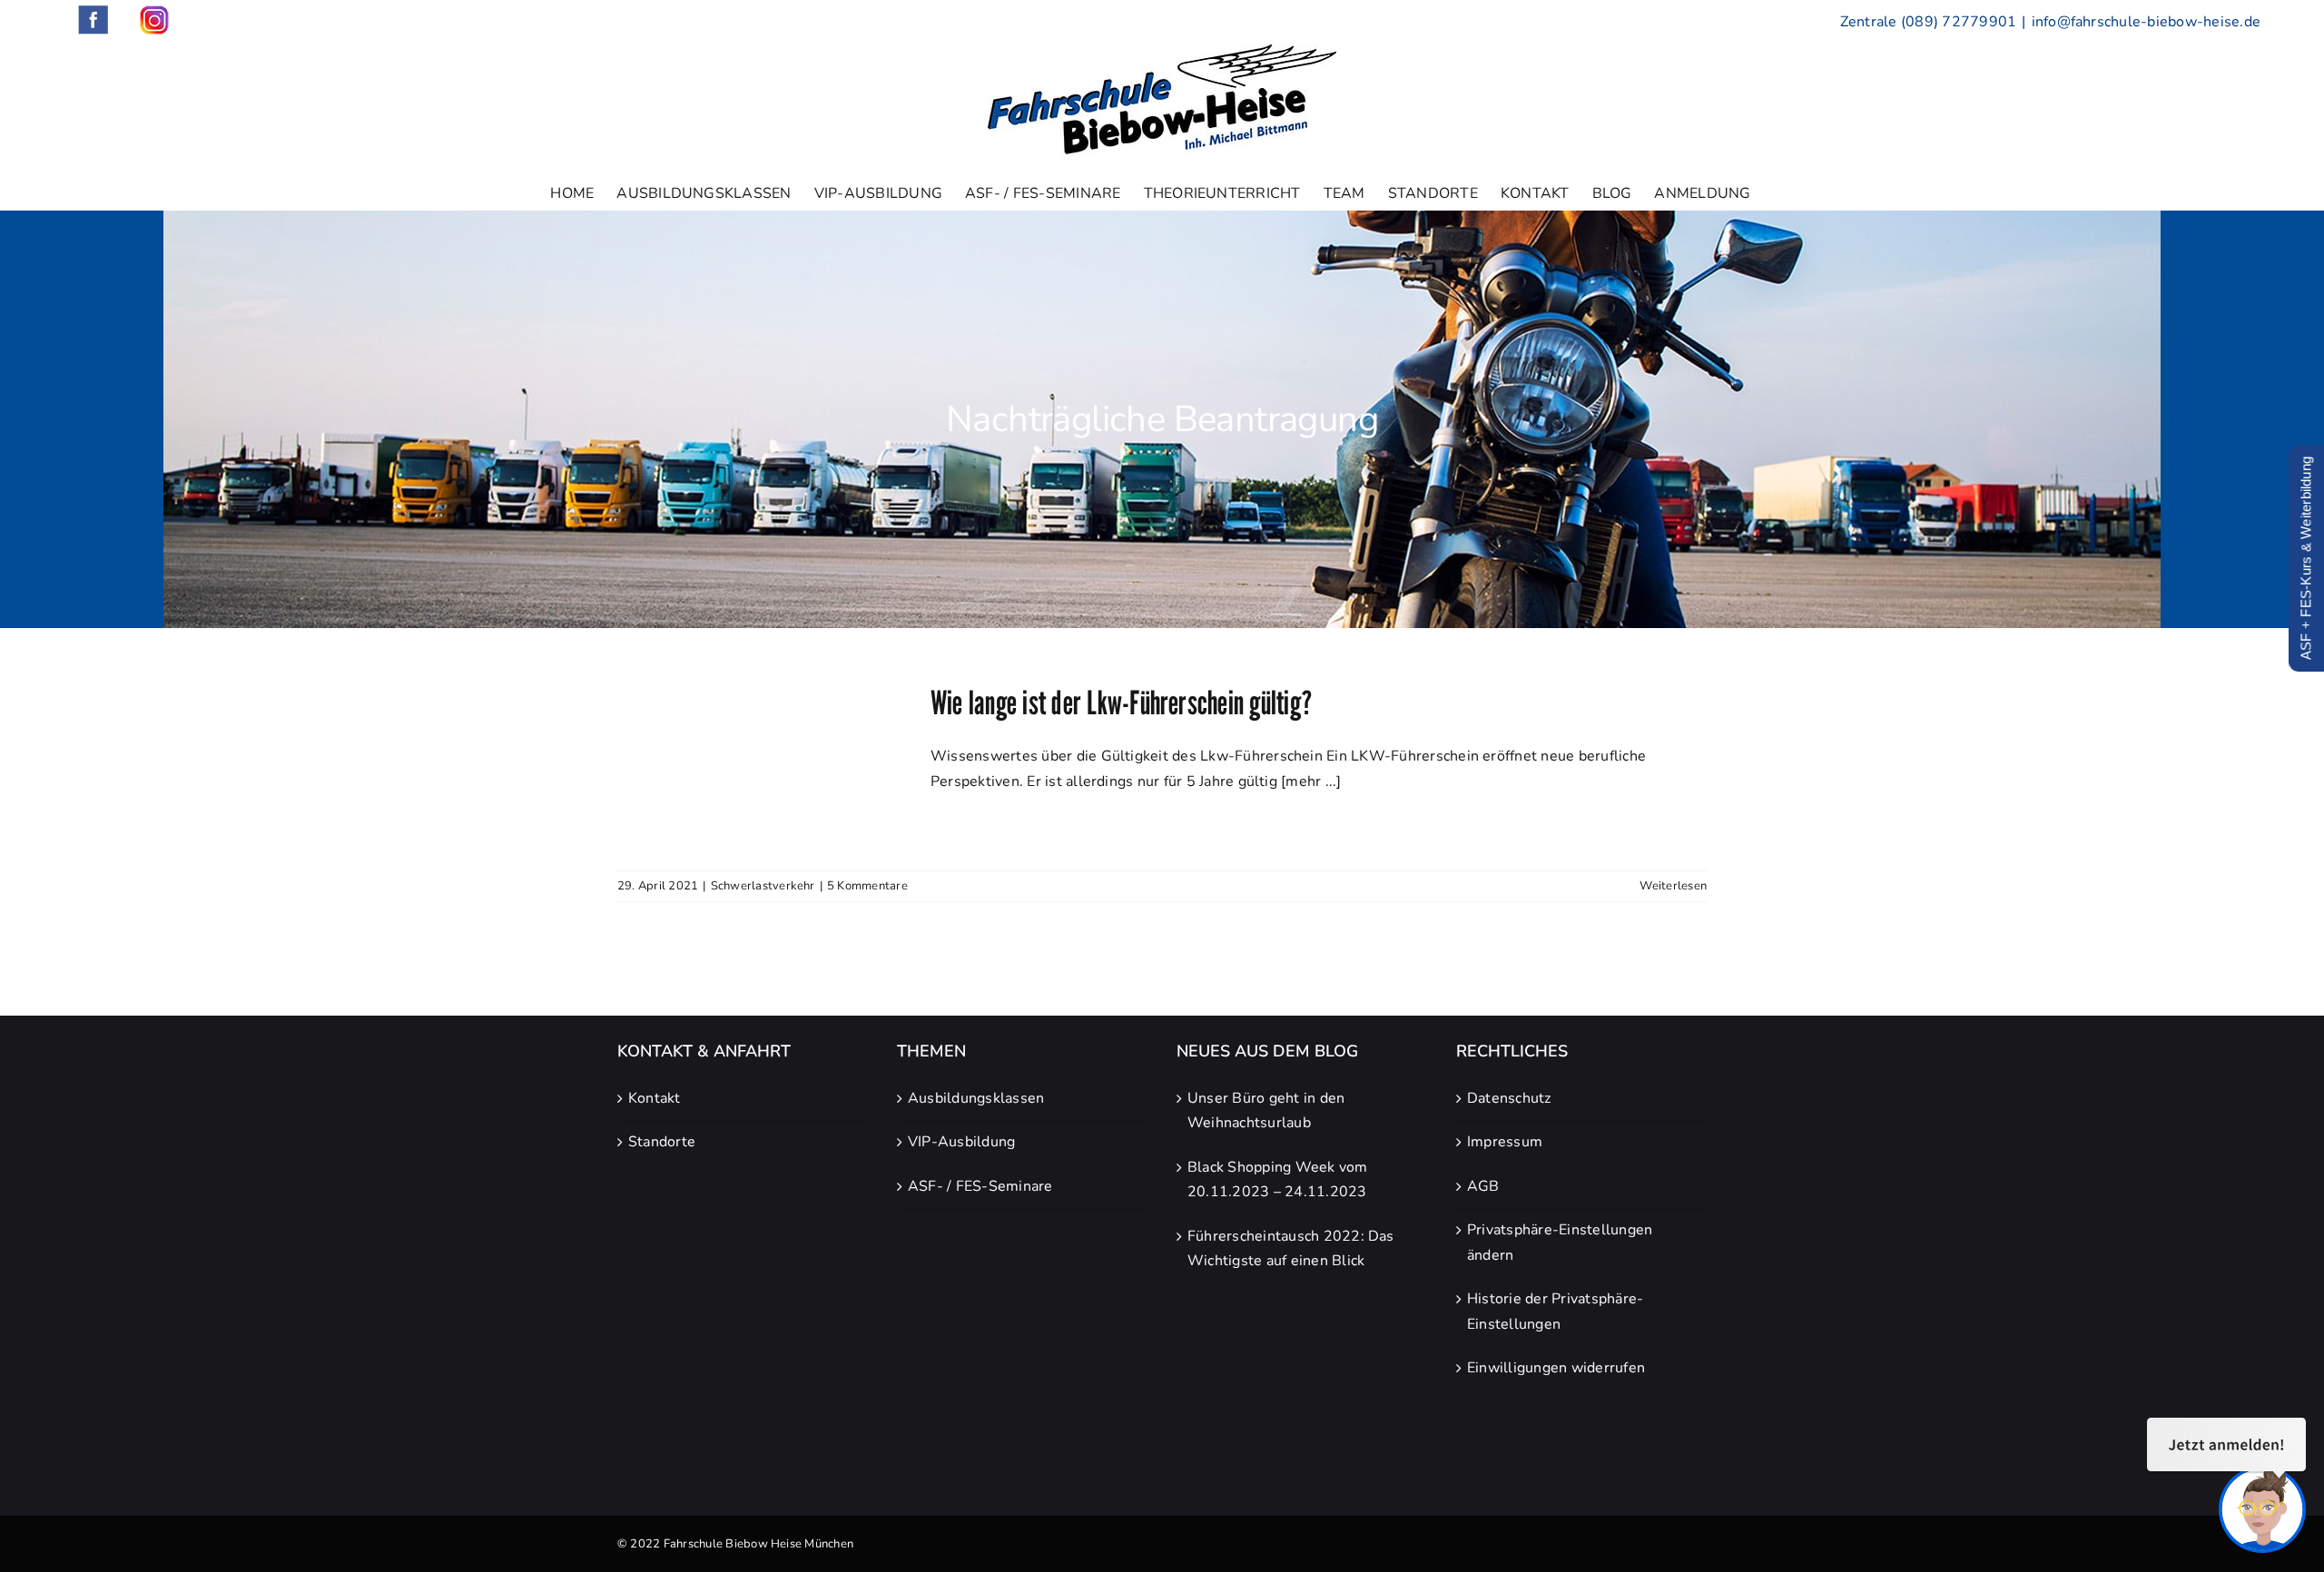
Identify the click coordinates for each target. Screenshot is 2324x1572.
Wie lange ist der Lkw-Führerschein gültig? (1121, 702)
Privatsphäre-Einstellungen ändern (1560, 1243)
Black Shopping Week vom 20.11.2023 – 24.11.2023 (1278, 1180)
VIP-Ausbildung (961, 1142)
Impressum (1505, 1142)
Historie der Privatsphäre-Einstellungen (1555, 1312)
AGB (1483, 1186)
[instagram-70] (1517, 1444)
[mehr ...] (1311, 781)
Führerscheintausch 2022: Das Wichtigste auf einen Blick (1291, 1249)
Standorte (662, 1142)
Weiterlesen (1673, 886)
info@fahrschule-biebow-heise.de (2146, 22)
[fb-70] (1473, 1444)
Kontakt (655, 1098)
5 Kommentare (867, 886)
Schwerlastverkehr (763, 886)
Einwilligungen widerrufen (1556, 1368)
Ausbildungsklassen (976, 1098)
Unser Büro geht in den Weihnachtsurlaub (1266, 1111)
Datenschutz (1509, 1098)
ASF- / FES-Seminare (980, 1186)
